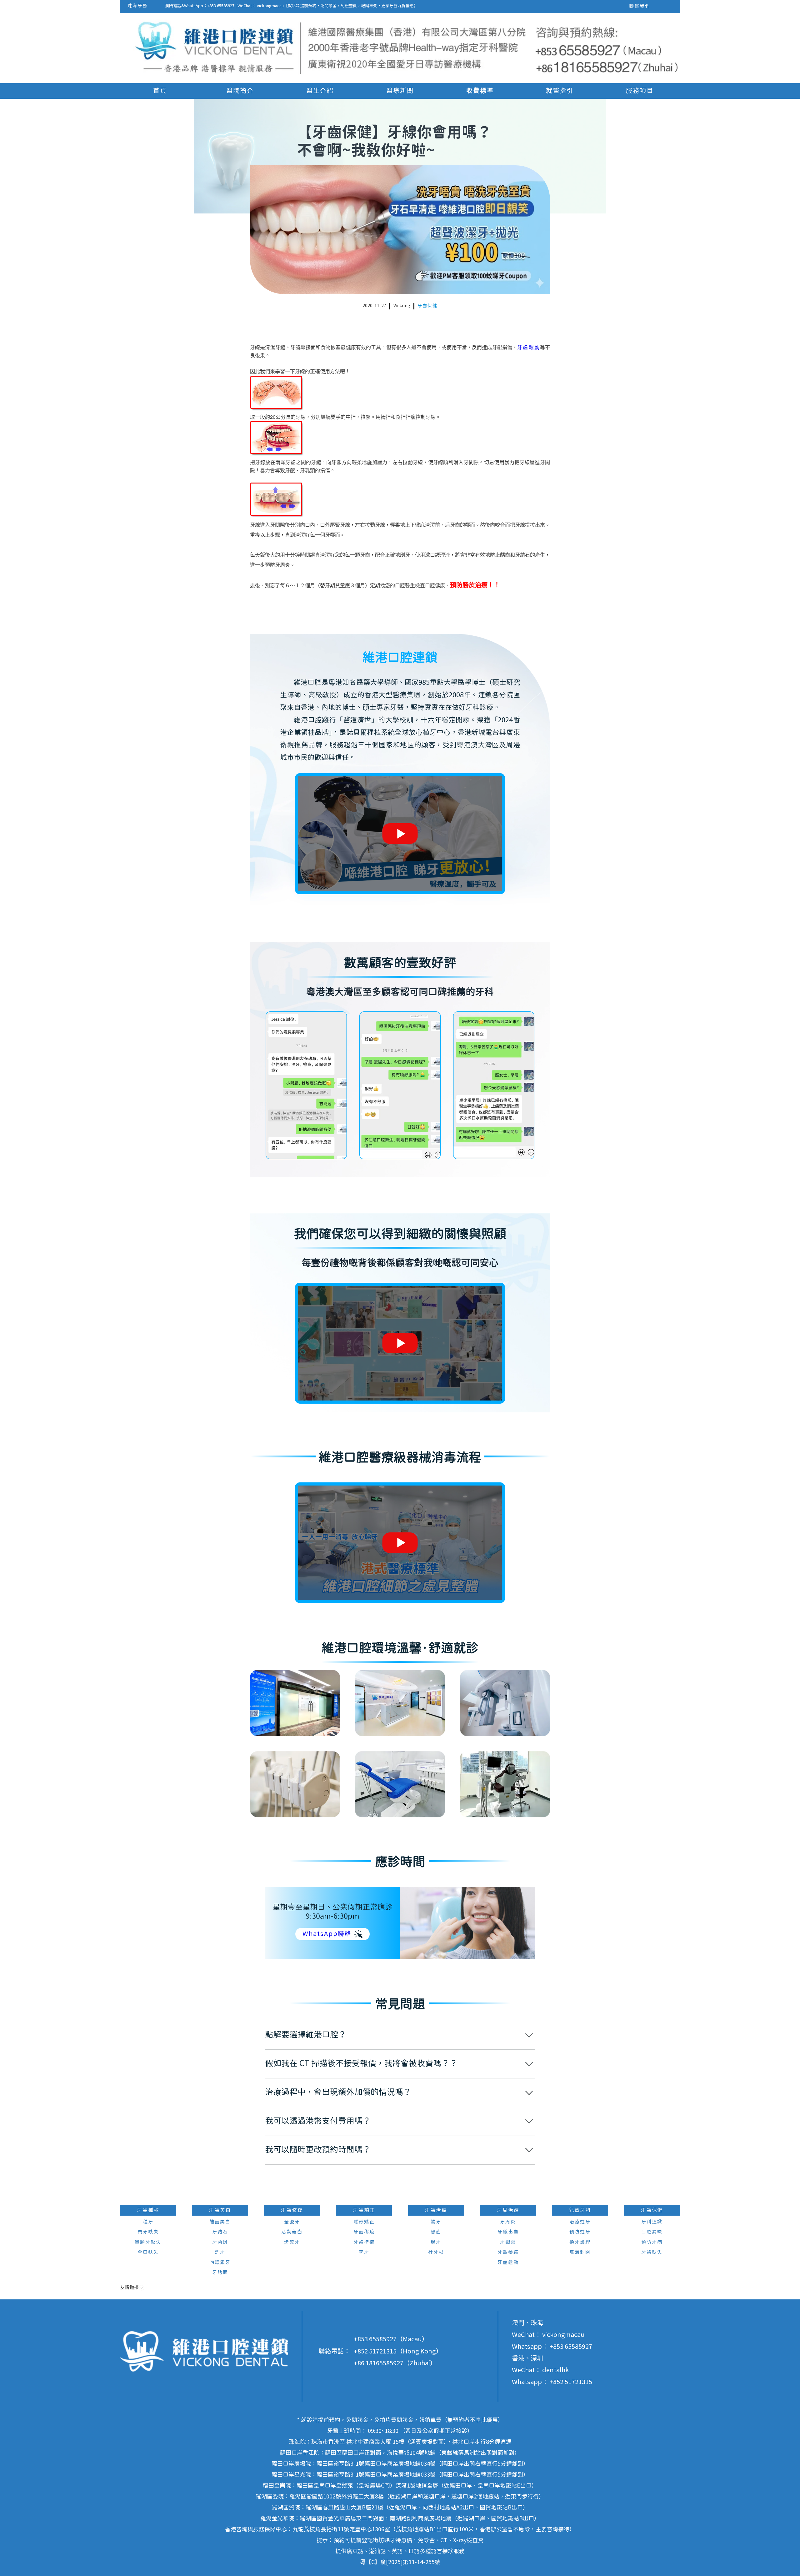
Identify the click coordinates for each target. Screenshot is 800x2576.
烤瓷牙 (292, 2242)
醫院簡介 (240, 91)
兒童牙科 (580, 2210)
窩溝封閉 (580, 2252)
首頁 (160, 91)
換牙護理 (580, 2242)
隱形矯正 (364, 2222)
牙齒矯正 (364, 2210)
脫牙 (436, 2242)
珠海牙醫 (137, 6)
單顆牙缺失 (148, 2242)
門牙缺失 (148, 2232)
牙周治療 (508, 2210)
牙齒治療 (436, 2210)
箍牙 (364, 2252)
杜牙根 (436, 2252)
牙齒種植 (148, 2210)
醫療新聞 (400, 91)
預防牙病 (652, 2242)
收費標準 (480, 91)
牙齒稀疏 (364, 2232)
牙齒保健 (427, 306)
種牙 (148, 2222)
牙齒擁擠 (364, 2242)
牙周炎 (508, 2222)
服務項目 (640, 91)
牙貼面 (220, 2273)
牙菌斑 (220, 2242)
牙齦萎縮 (508, 2252)
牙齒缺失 (652, 2252)
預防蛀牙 (580, 2232)
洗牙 (220, 2252)
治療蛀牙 (580, 2222)
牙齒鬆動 (529, 347)
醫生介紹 (320, 91)
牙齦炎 (508, 2242)
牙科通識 (652, 2222)
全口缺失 (148, 2252)
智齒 (436, 2232)
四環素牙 (220, 2263)
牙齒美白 (220, 2210)
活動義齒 (292, 2232)
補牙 (436, 2222)
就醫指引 (560, 91)
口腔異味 (652, 2232)
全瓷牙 (292, 2222)
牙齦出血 (508, 2232)
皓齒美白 (220, 2222)
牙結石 (220, 2232)
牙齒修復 (292, 2210)
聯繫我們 (640, 6)
